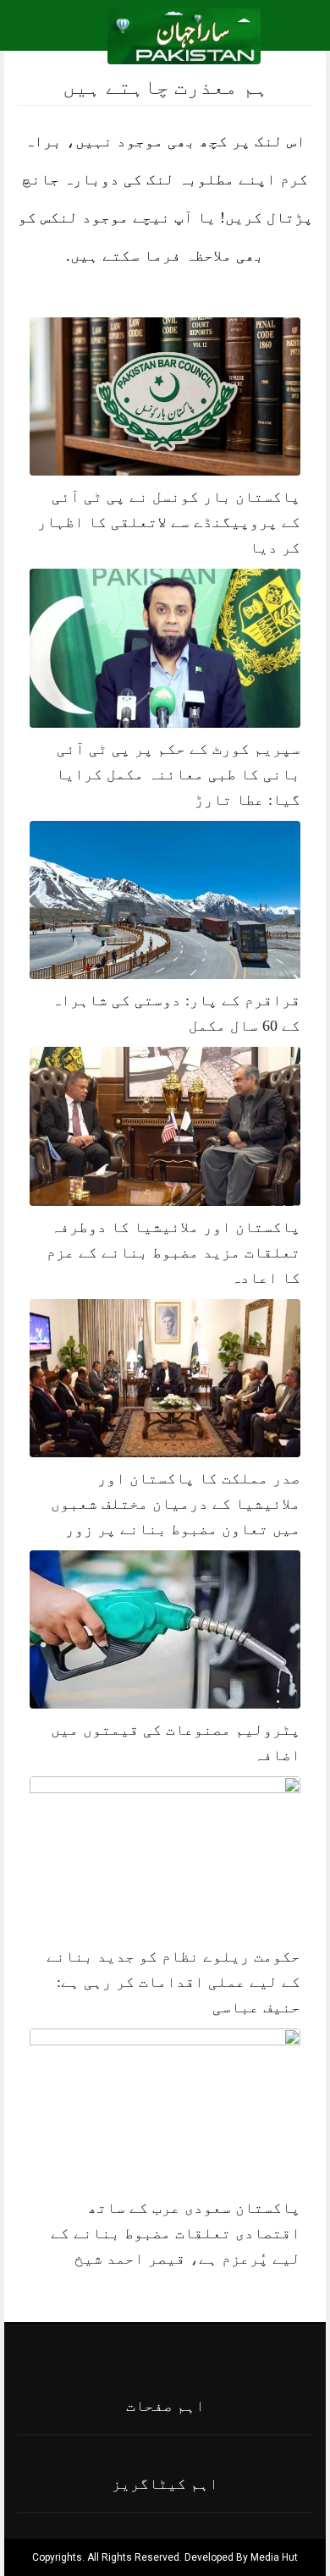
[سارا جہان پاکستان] (184, 35)
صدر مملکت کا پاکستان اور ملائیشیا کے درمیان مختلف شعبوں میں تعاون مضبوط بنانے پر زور (176, 1504)
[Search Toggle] (85, 36)
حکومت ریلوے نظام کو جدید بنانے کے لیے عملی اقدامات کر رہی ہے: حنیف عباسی (173, 1982)
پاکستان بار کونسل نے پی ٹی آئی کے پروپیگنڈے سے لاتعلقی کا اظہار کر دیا (169, 522)
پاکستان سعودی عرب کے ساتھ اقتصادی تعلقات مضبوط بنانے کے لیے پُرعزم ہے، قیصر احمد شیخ (176, 2233)
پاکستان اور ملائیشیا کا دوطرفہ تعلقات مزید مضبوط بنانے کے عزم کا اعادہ (173, 1252)
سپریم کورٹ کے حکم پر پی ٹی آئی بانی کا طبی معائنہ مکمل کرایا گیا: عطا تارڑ (178, 774)
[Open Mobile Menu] (295, 36)
